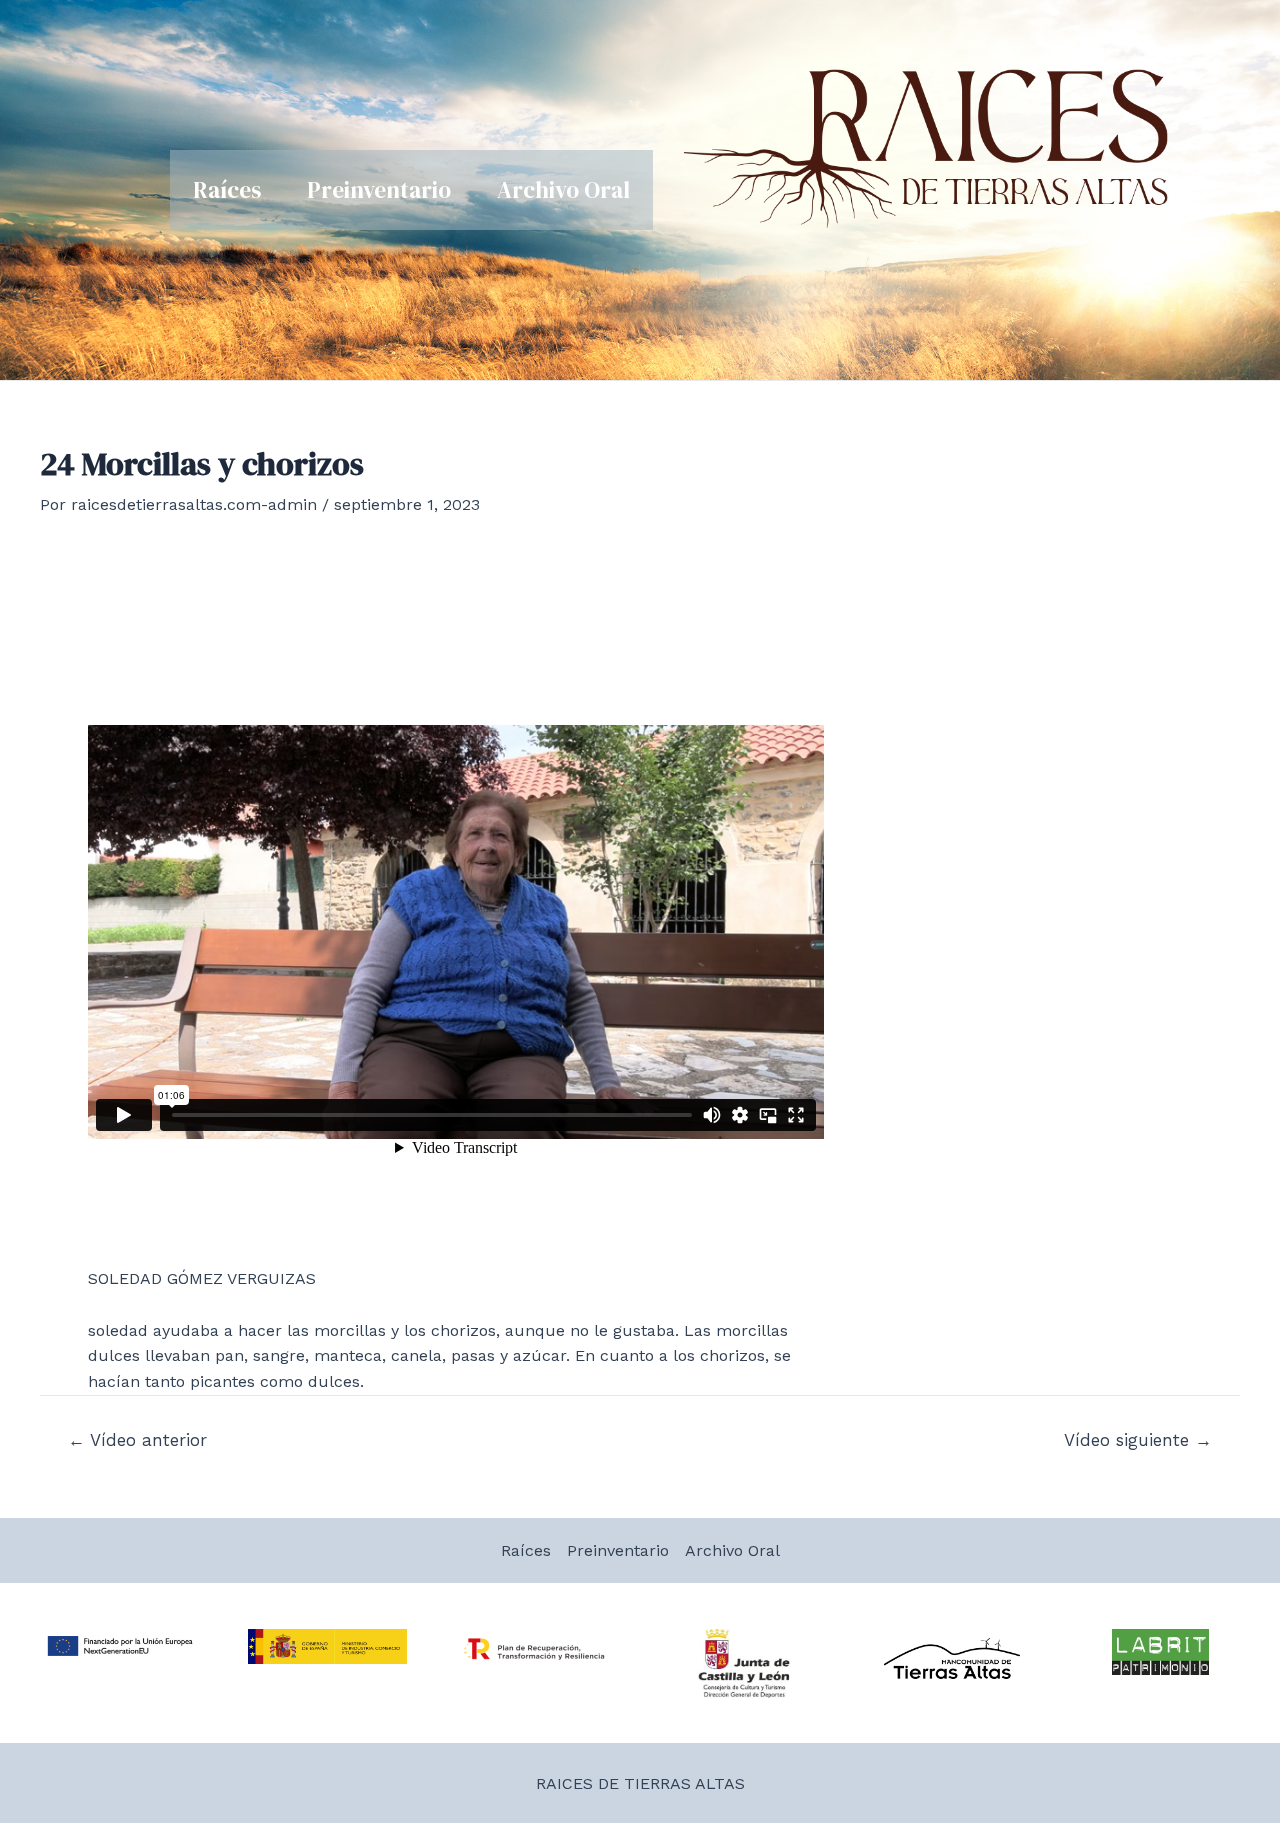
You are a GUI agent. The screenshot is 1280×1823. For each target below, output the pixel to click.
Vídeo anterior (137, 1440)
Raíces (227, 190)
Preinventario (379, 190)
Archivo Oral (563, 190)
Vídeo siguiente (1138, 1440)
